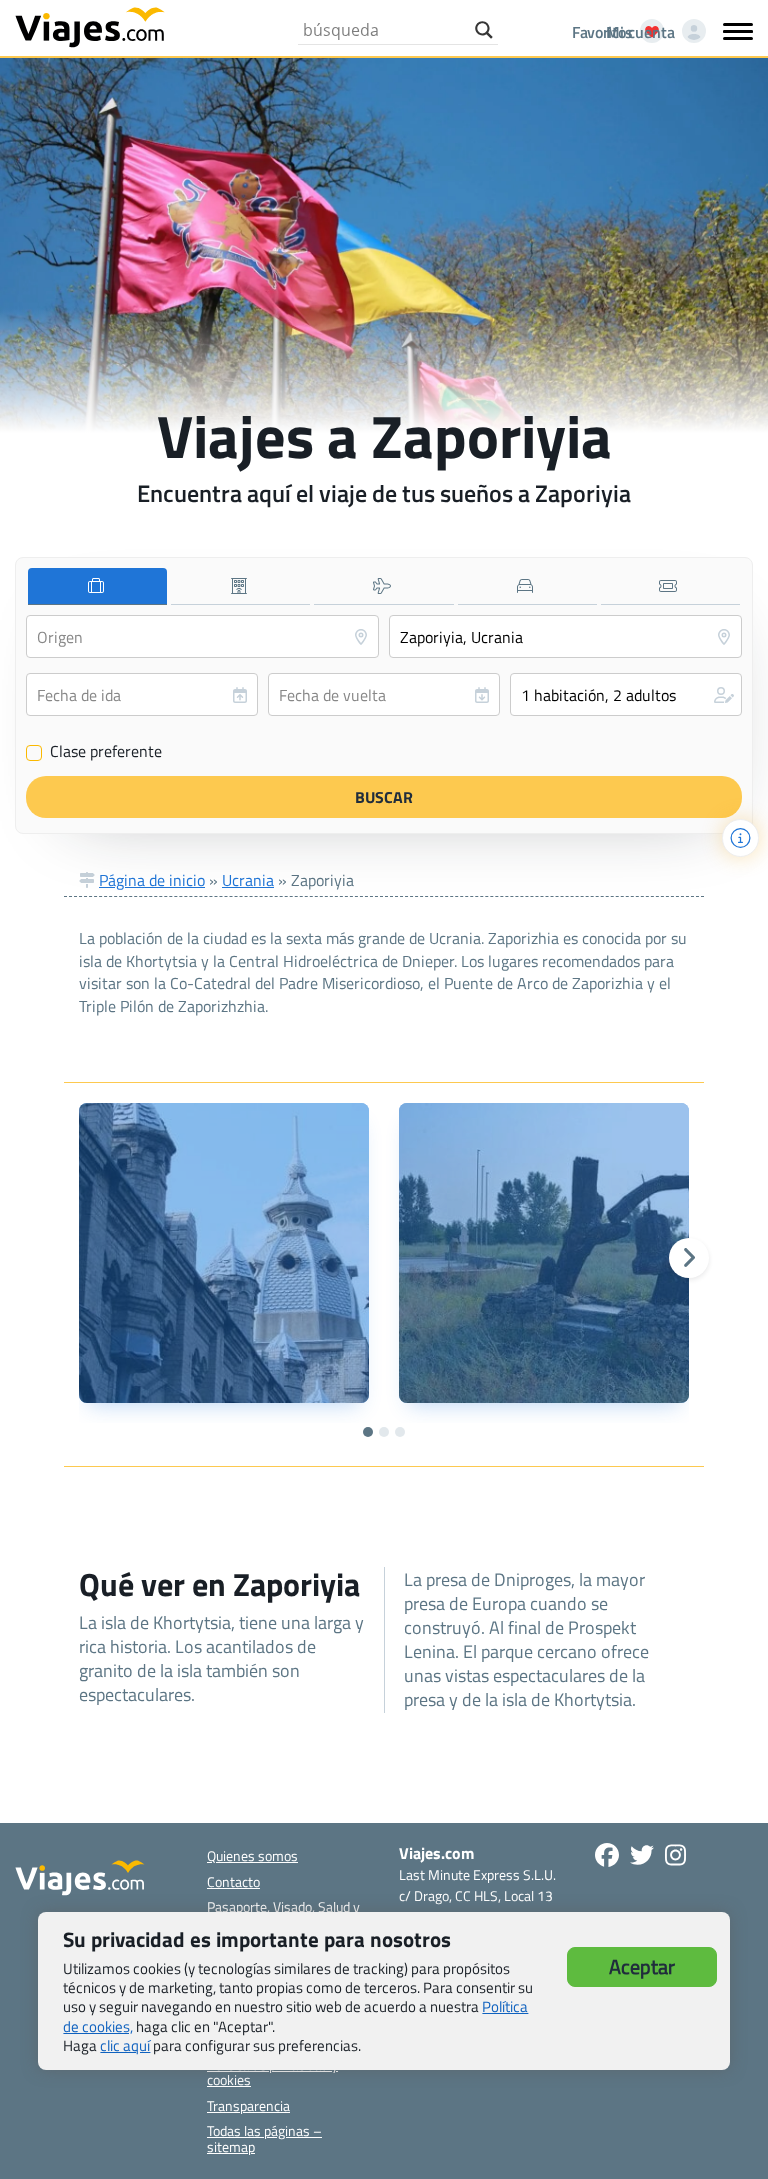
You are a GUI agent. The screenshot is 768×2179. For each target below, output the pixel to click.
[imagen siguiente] (689, 1258)
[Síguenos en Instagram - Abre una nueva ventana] (675, 1855)
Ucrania (248, 880)
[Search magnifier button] (484, 30)
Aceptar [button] (642, 1966)
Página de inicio (152, 880)
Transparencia (248, 2105)
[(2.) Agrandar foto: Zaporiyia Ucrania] (544, 1253)
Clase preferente (94, 752)
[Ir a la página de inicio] (90, 26)
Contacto (233, 1881)
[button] (626, 694)
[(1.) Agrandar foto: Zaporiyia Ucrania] (224, 1253)
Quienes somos (252, 1855)
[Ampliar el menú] (738, 31)
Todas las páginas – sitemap (264, 2138)
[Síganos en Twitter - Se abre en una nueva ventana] (642, 1855)
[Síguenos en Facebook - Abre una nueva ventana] (607, 1855)
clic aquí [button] (125, 2045)
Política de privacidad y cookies (272, 2072)
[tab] (97, 586)
